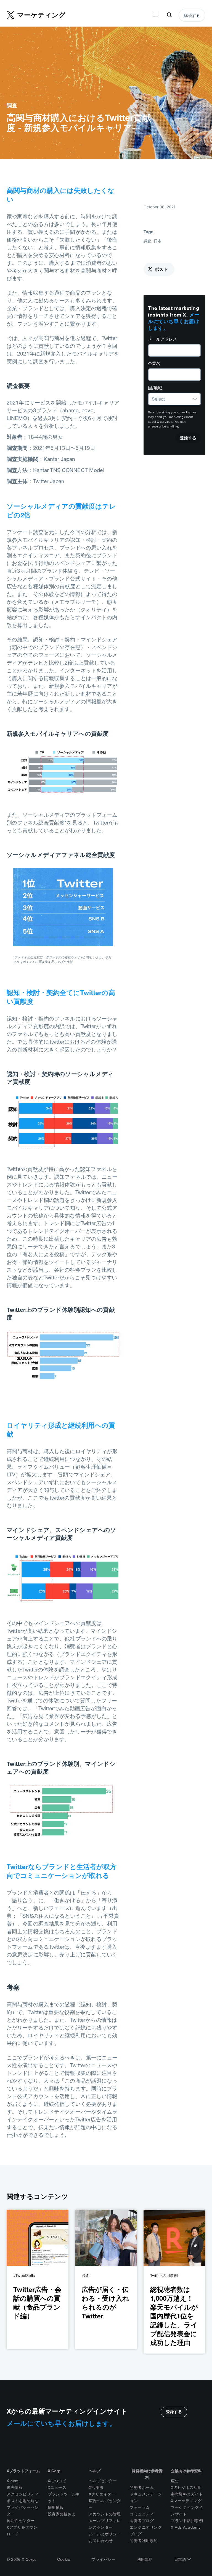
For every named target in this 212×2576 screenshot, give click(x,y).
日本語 (181, 2559)
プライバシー (103, 2559)
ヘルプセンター (103, 2481)
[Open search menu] (169, 15)
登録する (174, 2412)
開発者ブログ (142, 2521)
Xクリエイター (102, 2494)
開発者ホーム (142, 2487)
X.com (13, 2481)
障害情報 (15, 2487)
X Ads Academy (186, 2527)
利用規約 (145, 2559)
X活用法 (96, 2487)
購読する (192, 15)
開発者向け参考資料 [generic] (147, 2474)
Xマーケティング (186, 2501)
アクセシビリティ (23, 2494)
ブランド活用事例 (187, 2521)
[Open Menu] (156, 15)
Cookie (64, 2559)
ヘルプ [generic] (95, 2471)
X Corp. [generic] (55, 2471)
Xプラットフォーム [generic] (23, 2471)
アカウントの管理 (105, 2514)
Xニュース (57, 2487)
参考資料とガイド (187, 2494)
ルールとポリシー (105, 2534)
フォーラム (140, 2507)
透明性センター (21, 2521)
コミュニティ (142, 2514)
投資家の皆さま (62, 2514)
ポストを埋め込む (23, 2501)
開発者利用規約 (144, 2541)
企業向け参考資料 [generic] (186, 2471)
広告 (175, 2481)
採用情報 (56, 2507)
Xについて (57, 2481)
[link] (38, 2279)
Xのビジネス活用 (186, 2487)
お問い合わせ (101, 2541)
